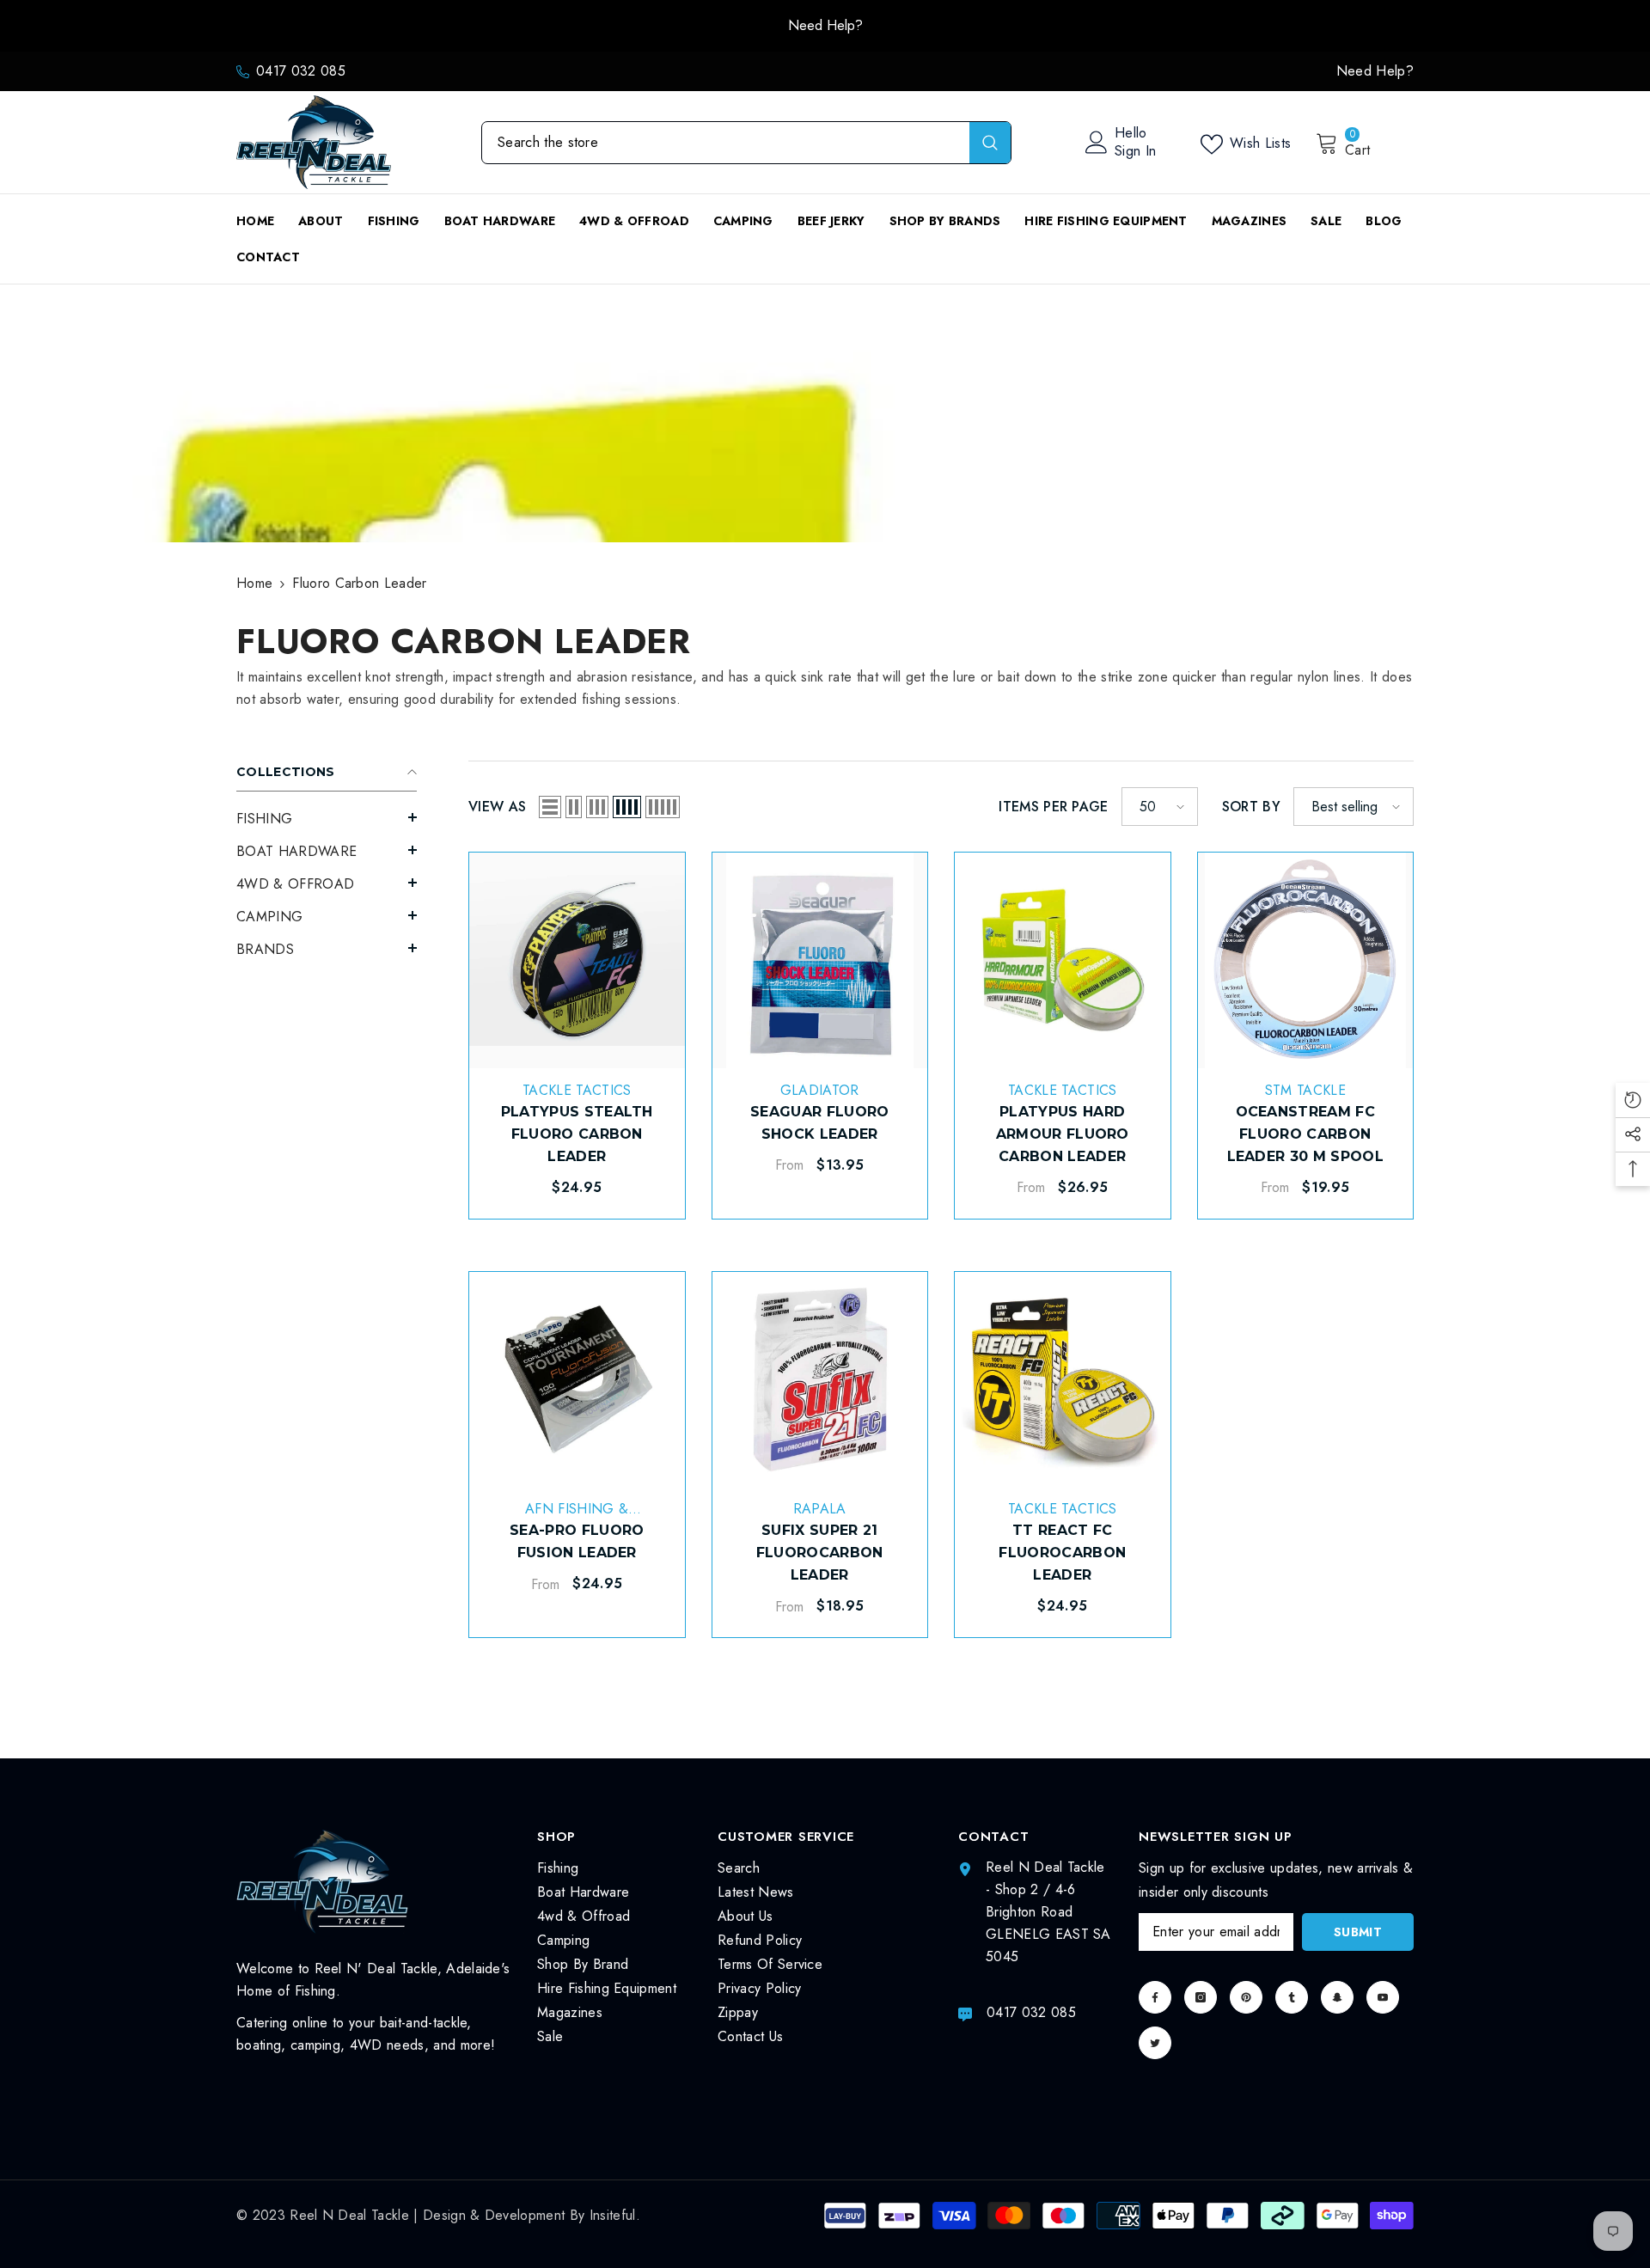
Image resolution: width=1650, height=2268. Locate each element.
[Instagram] (1201, 1997)
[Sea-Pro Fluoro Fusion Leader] (577, 1380)
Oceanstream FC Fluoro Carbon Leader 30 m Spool (1305, 1134)
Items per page (1053, 807)
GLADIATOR (820, 1090)
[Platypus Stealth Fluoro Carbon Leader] (577, 960)
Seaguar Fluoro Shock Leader (819, 1123)
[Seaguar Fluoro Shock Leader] (820, 960)
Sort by (1251, 807)
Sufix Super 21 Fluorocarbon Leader (820, 1553)
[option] (825, 26)
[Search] (746, 143)
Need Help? (825, 25)
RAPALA (820, 1509)
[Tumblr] (1292, 1997)
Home (254, 583)
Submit (1358, 1932)
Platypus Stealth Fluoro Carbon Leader (577, 1134)
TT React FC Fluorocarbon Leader (1062, 1553)
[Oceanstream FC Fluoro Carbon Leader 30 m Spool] (1306, 960)
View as (497, 807)
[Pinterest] (1246, 1997)
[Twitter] (1155, 2043)
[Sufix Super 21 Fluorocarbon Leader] (820, 1380)
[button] (327, 817)
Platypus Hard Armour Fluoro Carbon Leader (1063, 1134)
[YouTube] (1383, 1997)
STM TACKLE (1305, 1090)
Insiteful (613, 2215)
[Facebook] (1155, 1997)
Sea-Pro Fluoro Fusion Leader (577, 1541)
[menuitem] (327, 819)
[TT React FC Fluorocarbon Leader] (1063, 1380)
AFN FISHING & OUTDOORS (577, 1518)
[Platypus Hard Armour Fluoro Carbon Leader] (1063, 960)
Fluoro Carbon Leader (359, 583)
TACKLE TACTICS (577, 1090)
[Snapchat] (1337, 1997)
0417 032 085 (301, 71)
